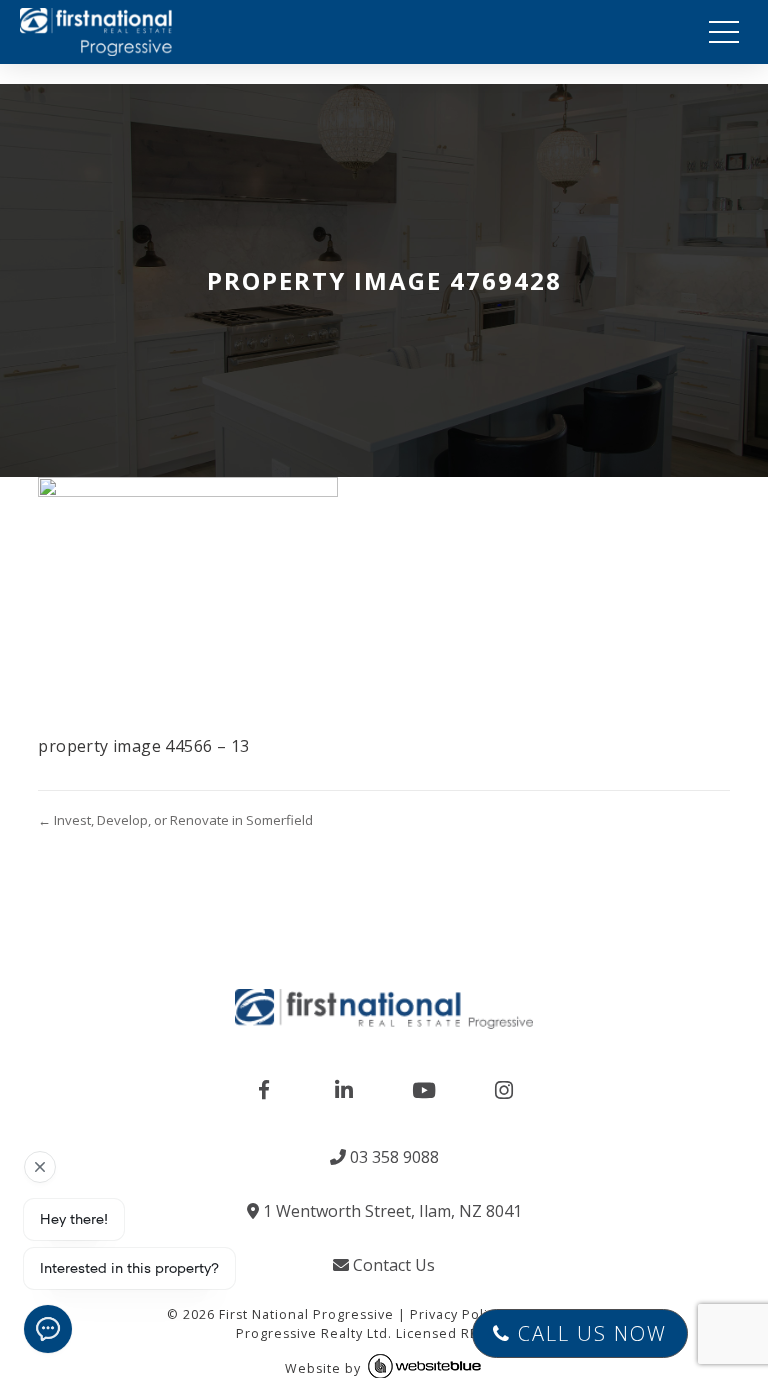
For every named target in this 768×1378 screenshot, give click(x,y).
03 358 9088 (392, 1157)
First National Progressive (306, 1314)
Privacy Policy (456, 1314)
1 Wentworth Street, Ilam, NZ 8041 (390, 1211)
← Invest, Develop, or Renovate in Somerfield (175, 820)
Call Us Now (589, 1333)
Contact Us (392, 1265)
